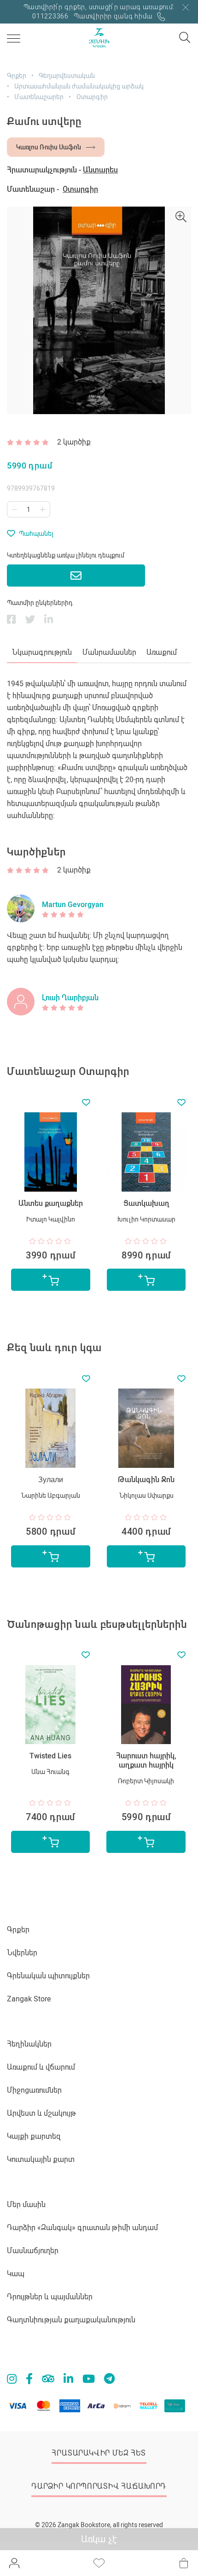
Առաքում (162, 652)
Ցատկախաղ (146, 1203)
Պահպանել (36, 534)
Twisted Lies (50, 1756)
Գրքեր (17, 76)
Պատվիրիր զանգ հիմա (114, 16)
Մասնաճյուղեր (33, 2251)
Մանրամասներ (109, 652)
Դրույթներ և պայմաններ (50, 2297)
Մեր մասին (26, 2205)
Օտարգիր (92, 97)
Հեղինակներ (29, 2044)
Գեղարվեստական (67, 76)
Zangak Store (29, 1999)
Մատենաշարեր (39, 97)
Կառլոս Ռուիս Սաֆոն (49, 147)
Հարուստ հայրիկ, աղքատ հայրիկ (146, 1760)
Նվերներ (22, 1953)
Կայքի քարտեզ (34, 2136)
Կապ (16, 2274)
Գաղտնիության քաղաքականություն (71, 2320)
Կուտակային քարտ (41, 2159)
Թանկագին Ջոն (146, 1480)
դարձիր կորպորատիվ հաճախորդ (99, 2486)
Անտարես (100, 170)
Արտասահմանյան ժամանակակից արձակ (79, 86)
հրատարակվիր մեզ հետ (99, 2453)
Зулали (51, 1480)
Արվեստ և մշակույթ (41, 2113)
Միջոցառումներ (34, 2090)
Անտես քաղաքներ (51, 1203)
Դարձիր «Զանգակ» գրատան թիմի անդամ (82, 2228)
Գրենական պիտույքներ (48, 1976)
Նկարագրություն (42, 652)
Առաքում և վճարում (41, 2067)
